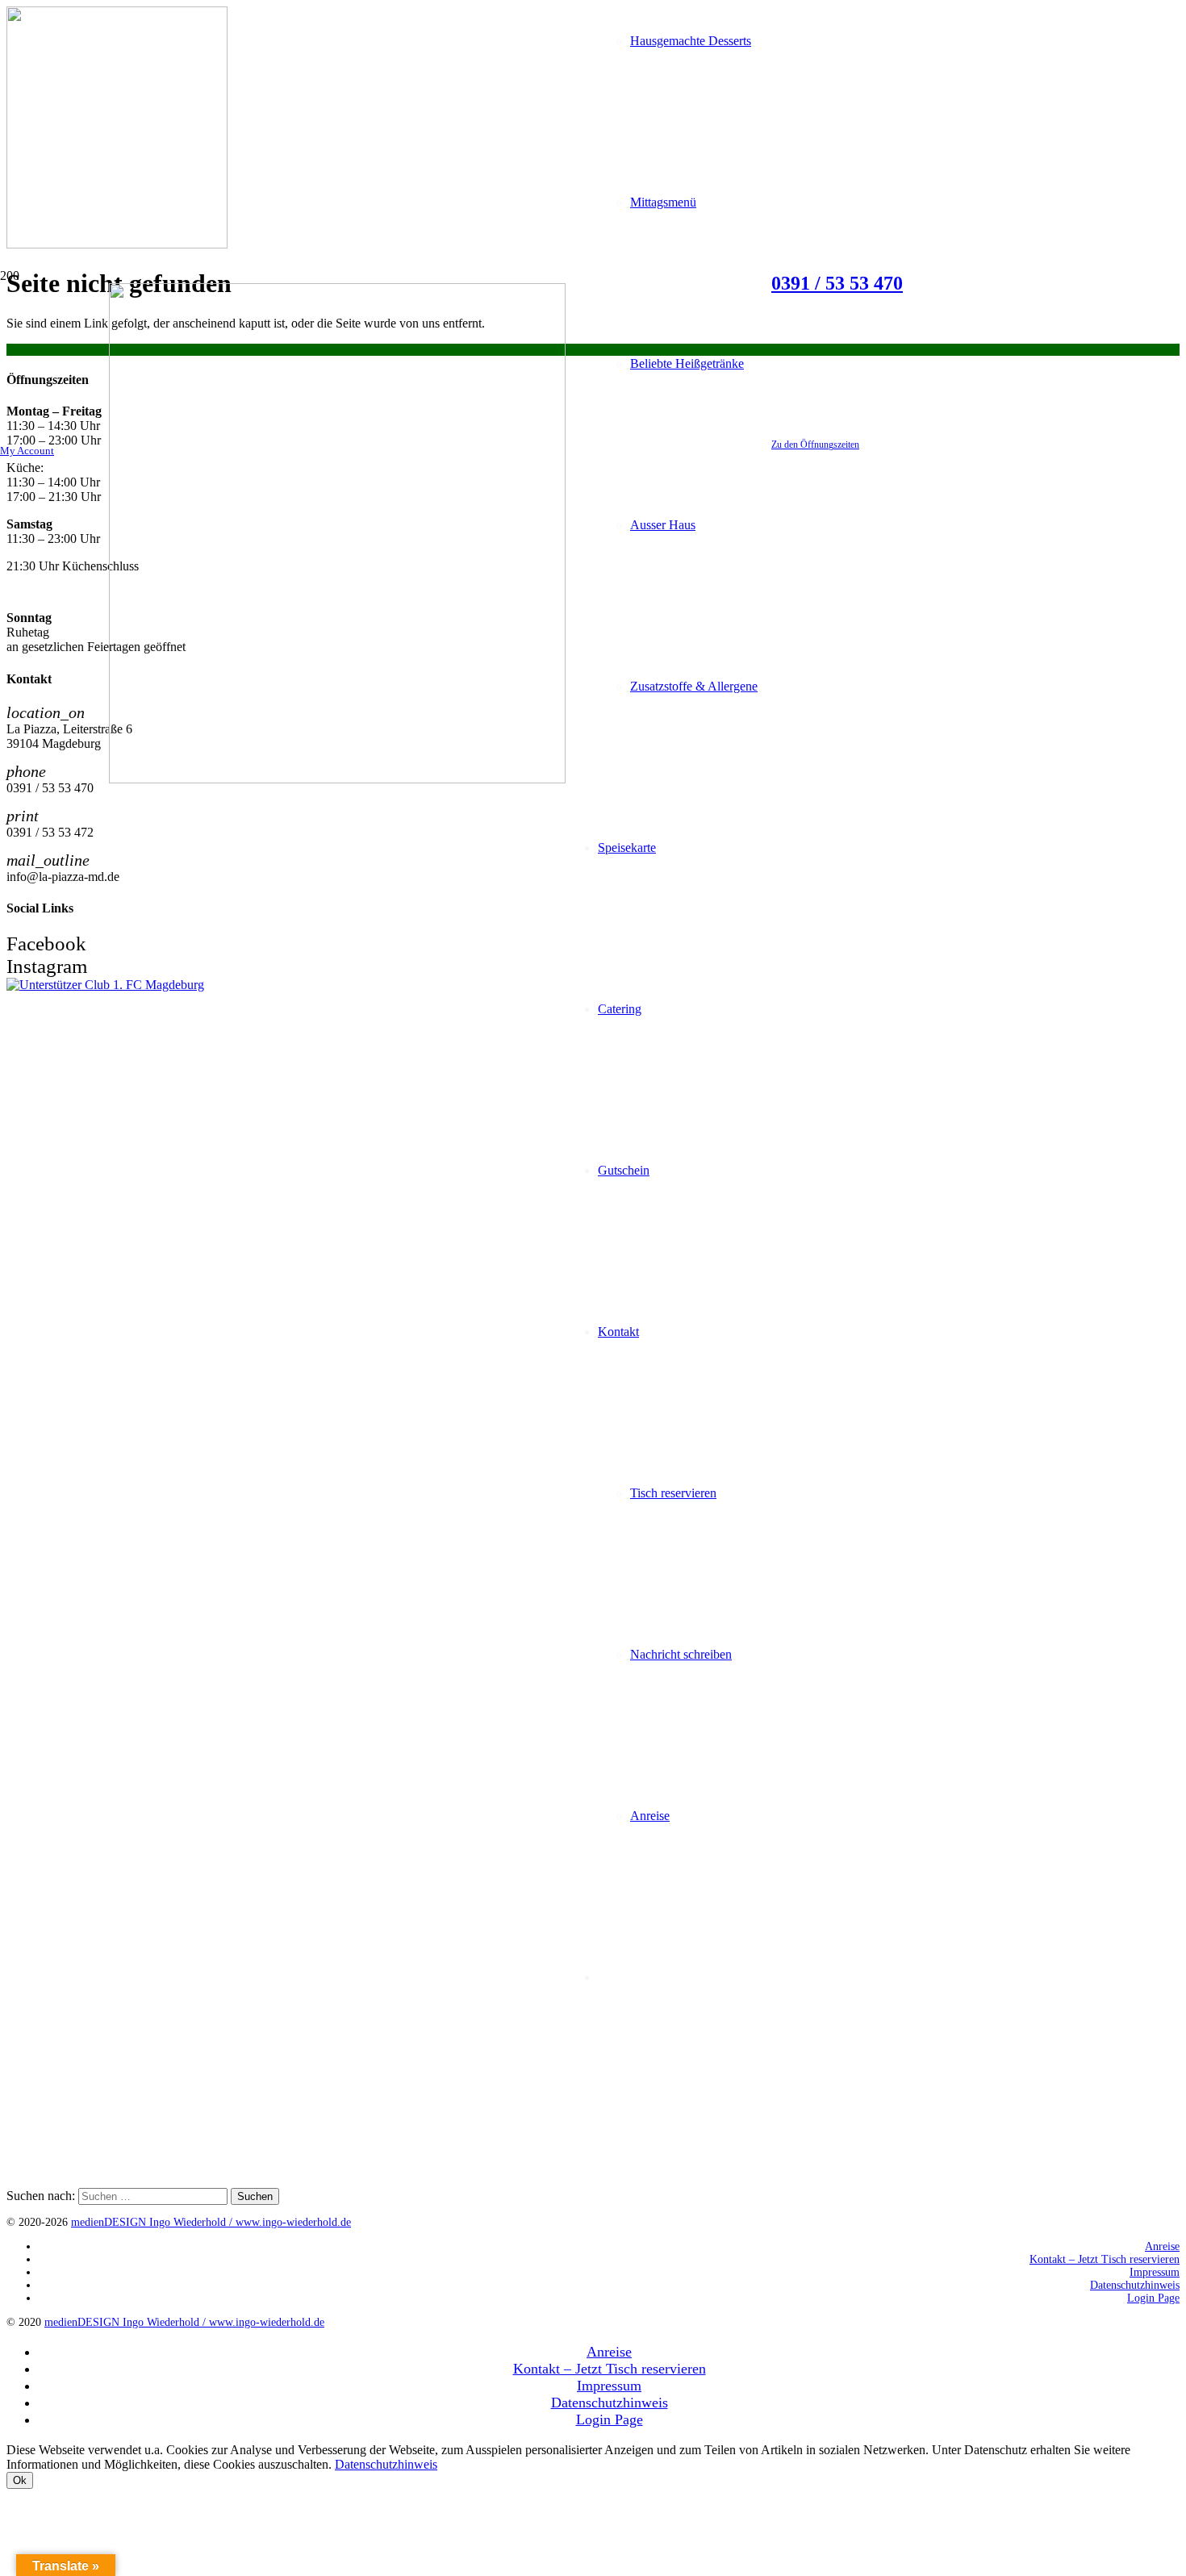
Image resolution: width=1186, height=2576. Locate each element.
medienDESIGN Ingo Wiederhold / (153, 2222)
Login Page (1153, 2298)
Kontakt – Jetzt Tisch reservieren (1105, 2259)
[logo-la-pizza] (337, 779)
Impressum (1155, 2272)
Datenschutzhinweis (1135, 2285)
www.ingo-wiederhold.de (293, 2222)
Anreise (1162, 2246)
